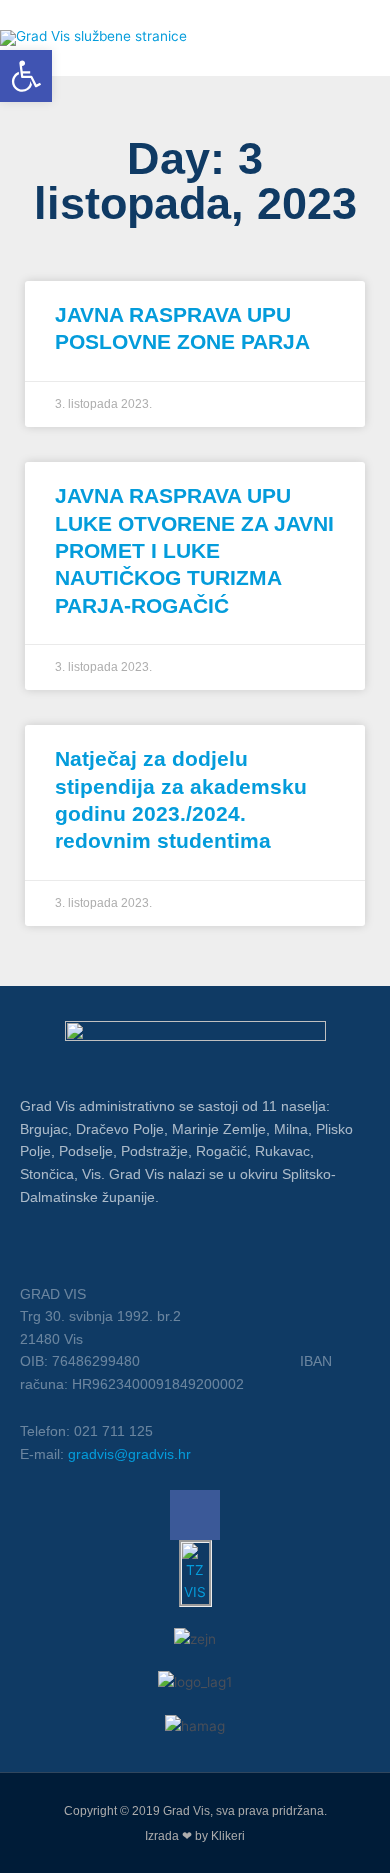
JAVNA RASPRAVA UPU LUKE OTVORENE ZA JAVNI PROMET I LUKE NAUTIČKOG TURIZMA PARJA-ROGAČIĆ (194, 550)
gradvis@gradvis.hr (129, 1454)
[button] (26, 76)
